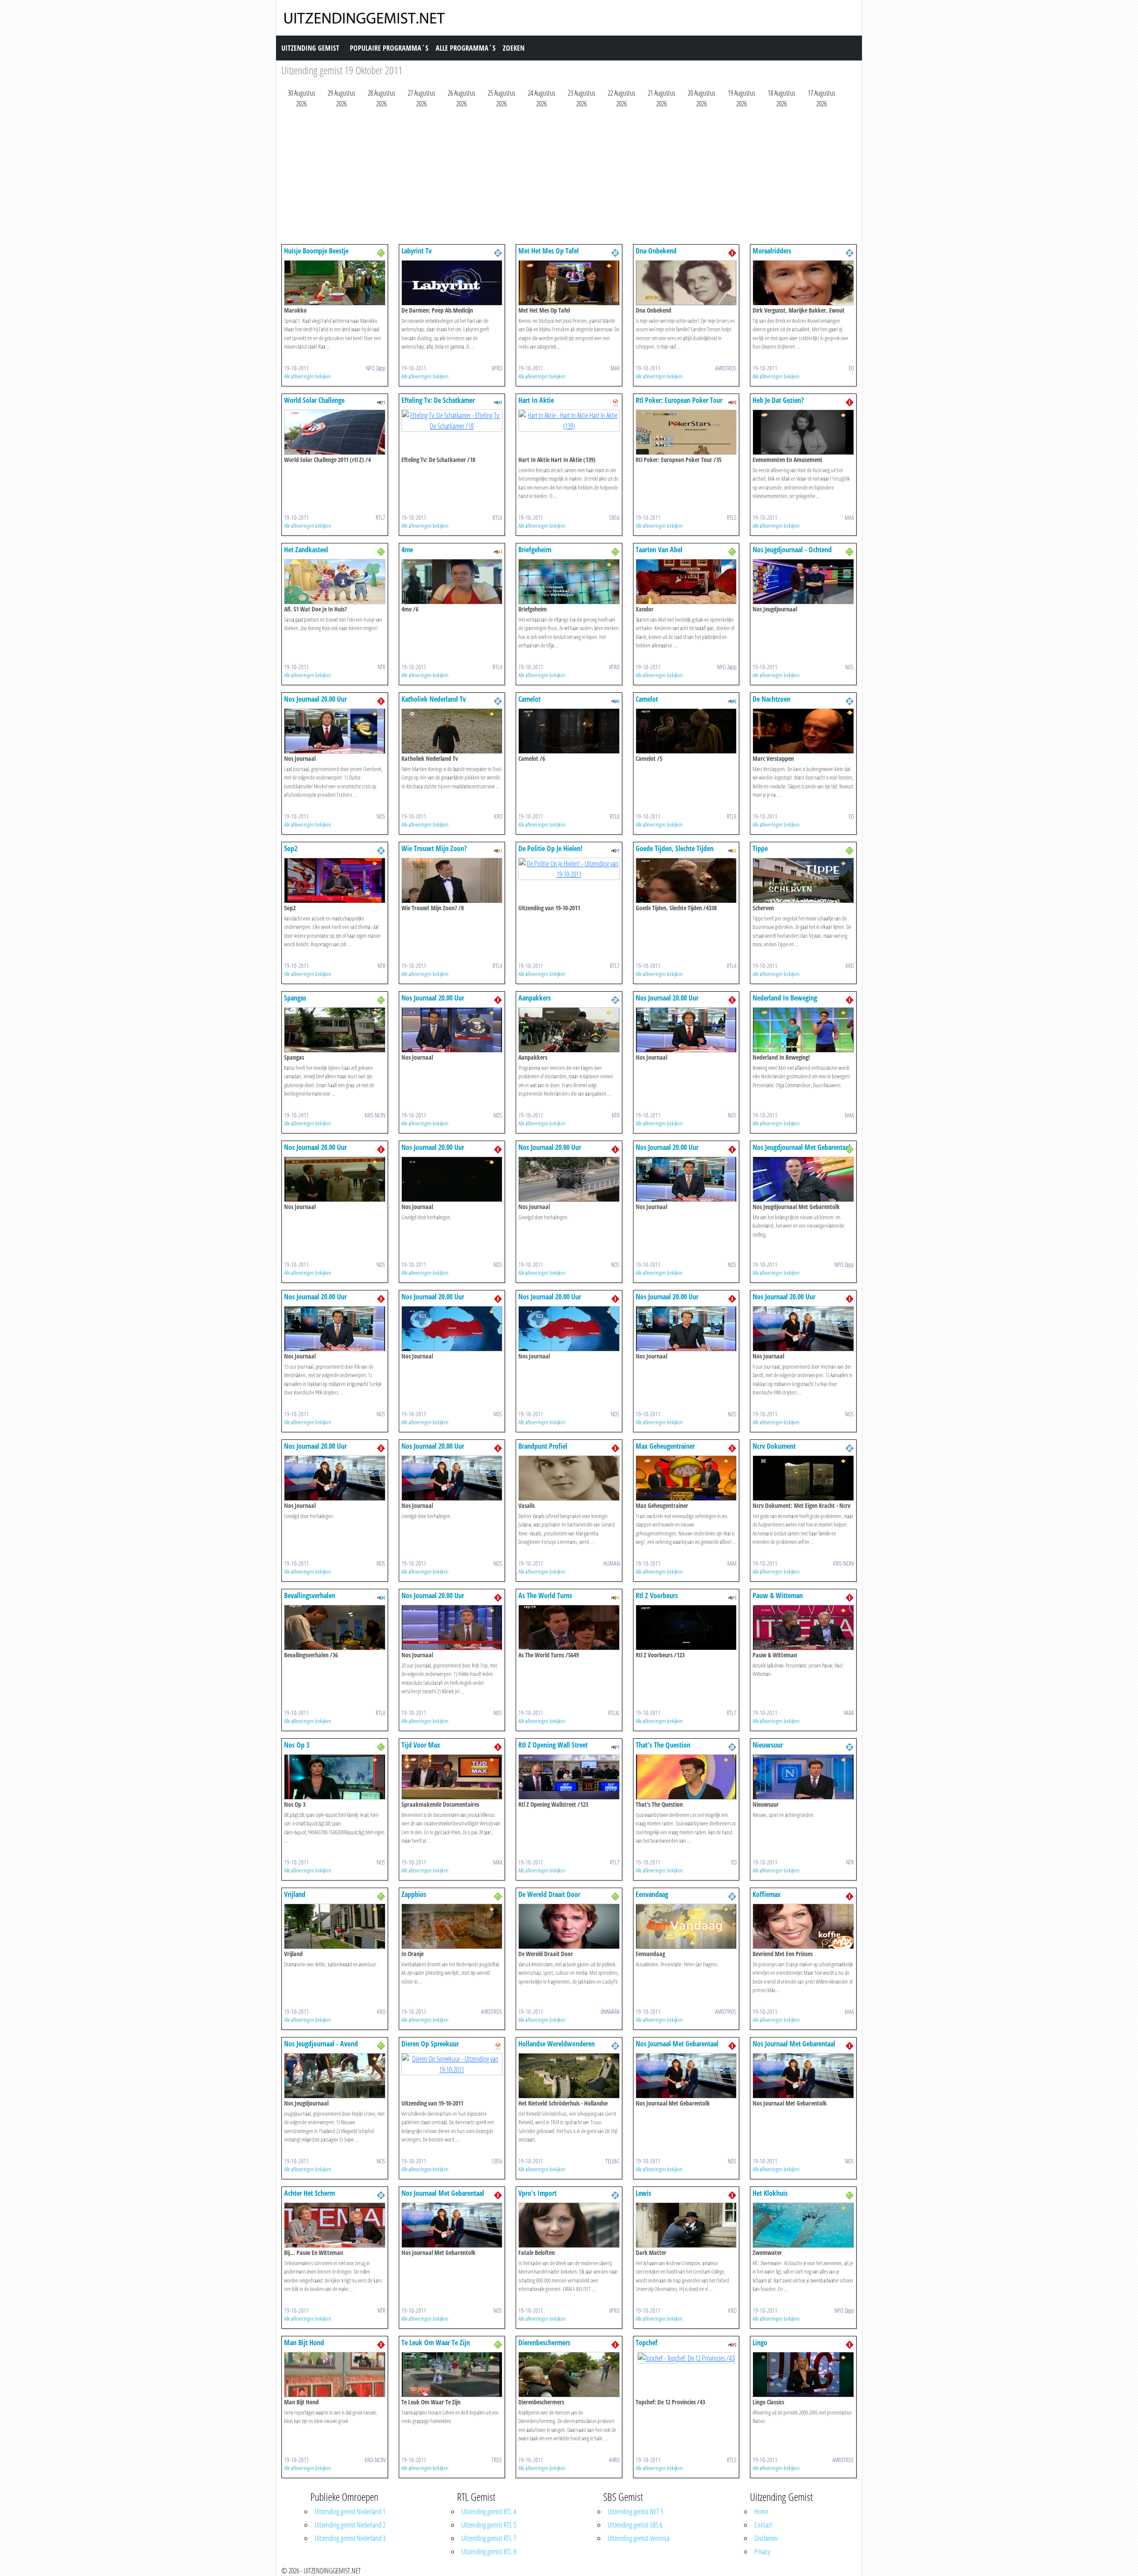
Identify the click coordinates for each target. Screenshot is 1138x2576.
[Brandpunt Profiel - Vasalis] (569, 1477)
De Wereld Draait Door (549, 1894)
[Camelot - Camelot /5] (686, 730)
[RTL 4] (498, 551)
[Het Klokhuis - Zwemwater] (803, 2224)
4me (407, 550)
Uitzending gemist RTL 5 (489, 2525)
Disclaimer (766, 2538)
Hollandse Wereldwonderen (557, 2044)
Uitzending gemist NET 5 (635, 2512)
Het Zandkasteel (306, 550)
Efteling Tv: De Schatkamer (438, 400)
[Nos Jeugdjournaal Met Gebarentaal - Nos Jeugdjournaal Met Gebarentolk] (803, 1178)
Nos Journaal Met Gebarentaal (677, 2044)
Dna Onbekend (656, 251)
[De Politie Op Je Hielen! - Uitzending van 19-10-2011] (569, 868)
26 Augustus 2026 (461, 98)
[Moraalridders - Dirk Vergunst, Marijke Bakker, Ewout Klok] (803, 282)
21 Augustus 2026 (661, 98)
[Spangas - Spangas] (335, 1029)
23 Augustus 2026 (581, 98)
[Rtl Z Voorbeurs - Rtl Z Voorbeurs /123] (686, 1627)
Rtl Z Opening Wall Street (553, 1745)
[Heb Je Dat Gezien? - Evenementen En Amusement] (803, 431)
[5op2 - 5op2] (335, 880)
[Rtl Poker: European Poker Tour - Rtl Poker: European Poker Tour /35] (686, 431)
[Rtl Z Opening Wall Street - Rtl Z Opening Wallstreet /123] (569, 1776)
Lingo (760, 2343)
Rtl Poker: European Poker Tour (679, 400)
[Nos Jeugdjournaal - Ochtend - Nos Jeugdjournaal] (803, 581)
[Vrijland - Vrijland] (335, 1925)
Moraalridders (772, 251)
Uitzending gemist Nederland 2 (350, 2525)
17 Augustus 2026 (821, 98)
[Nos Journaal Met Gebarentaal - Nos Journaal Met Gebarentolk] (686, 2075)
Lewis (643, 2193)
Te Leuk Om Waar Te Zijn (436, 2343)
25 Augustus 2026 (501, 98)
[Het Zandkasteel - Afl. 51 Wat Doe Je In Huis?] (335, 581)
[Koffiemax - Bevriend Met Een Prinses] (803, 1925)
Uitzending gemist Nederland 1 (350, 2512)
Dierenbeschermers (544, 2343)
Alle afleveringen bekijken (308, 376)
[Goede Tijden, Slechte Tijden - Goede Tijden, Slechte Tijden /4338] (686, 880)
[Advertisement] (548, 178)
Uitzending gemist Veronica (639, 2538)
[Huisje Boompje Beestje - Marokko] (335, 282)
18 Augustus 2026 (781, 98)
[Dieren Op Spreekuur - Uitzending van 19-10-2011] (452, 2063)
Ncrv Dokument (774, 1446)
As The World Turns (545, 1595)
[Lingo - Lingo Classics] (803, 2374)
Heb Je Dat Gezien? (778, 400)
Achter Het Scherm (309, 2193)
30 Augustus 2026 (301, 98)
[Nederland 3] (381, 252)
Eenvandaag (652, 1894)
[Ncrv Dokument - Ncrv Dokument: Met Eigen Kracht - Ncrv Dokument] (803, 1477)
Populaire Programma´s (389, 48)
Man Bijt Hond (304, 2343)
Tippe (760, 848)
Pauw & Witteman (778, 1595)
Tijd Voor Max (421, 1745)
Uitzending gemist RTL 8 (489, 2552)
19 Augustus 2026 (741, 98)
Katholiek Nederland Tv (434, 699)
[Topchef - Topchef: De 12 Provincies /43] (686, 2357)
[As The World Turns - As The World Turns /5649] (569, 1627)
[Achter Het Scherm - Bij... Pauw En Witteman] (335, 2224)
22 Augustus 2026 (621, 98)
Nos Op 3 (297, 1745)
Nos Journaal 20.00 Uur (315, 699)
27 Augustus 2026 (421, 98)
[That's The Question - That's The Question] (686, 1776)
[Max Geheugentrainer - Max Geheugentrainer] (686, 1477)
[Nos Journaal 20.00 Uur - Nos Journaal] (335, 730)
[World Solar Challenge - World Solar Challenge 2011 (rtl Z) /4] (335, 431)
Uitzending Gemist (310, 48)
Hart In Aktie (536, 400)
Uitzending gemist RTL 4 (489, 2512)
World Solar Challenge (314, 400)
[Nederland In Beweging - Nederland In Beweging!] (803, 1029)
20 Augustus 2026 (701, 98)
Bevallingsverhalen (310, 1595)
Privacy (762, 2552)
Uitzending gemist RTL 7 (489, 2538)
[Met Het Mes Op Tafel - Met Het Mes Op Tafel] (569, 282)
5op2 (291, 848)
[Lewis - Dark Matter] (686, 2224)
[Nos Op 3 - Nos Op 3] (335, 1776)
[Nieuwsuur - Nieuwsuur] (803, 1776)
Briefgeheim (535, 550)
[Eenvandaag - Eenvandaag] (686, 1925)
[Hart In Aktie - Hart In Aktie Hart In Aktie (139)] (569, 420)
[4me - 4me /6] (452, 581)
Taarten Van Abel (659, 550)
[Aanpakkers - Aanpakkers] (569, 1029)
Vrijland (295, 1894)
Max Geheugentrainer (665, 1446)
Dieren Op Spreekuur (430, 2044)
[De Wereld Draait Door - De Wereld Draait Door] (569, 1925)
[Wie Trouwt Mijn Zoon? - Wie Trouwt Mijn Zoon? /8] (452, 880)
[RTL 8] (498, 402)
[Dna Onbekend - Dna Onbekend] (686, 282)
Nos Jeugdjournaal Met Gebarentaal (801, 1147)
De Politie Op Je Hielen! (550, 848)
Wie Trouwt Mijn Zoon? (434, 848)
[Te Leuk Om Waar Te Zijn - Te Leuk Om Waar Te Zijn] (452, 2374)
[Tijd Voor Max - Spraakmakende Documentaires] (452, 1776)
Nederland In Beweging (785, 998)
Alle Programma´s (466, 48)
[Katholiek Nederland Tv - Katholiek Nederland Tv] (452, 730)
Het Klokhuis (770, 2193)
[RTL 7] (381, 402)
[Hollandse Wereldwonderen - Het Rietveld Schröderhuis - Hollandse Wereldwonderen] (569, 2075)
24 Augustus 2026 (541, 98)
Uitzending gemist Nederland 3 (350, 2538)
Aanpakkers (535, 998)
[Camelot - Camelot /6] (569, 730)
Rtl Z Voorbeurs (657, 1595)
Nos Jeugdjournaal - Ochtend (792, 550)
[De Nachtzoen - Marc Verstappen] (803, 730)
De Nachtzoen (771, 699)
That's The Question (663, 1745)
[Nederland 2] (498, 252)
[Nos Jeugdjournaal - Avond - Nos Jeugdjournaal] (335, 2075)
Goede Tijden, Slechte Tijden (675, 848)
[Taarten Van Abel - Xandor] (686, 581)
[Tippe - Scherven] (803, 880)
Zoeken (514, 48)
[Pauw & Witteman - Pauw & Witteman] (803, 1627)
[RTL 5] (732, 402)
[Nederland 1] (732, 252)
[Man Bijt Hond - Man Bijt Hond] (335, 2374)
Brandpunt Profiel (543, 1446)
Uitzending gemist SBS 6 (635, 2525)
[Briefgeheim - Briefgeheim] (569, 581)
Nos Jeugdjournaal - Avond (321, 2044)
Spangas (295, 998)
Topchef (647, 2343)
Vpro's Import (537, 2193)
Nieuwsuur (768, 1745)
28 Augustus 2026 (381, 98)
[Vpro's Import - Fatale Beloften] (569, 2224)
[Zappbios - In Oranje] (452, 1925)
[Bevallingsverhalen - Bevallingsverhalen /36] (335, 1627)
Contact (763, 2525)
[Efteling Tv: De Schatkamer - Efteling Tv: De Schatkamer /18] (452, 420)
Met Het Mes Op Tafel (549, 251)
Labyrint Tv (417, 251)
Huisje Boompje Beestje (316, 251)
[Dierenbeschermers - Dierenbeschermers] (569, 2374)
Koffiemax (767, 1894)
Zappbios (414, 1894)
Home (761, 2512)
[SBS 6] (615, 402)
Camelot (529, 699)
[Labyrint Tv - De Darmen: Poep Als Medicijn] (452, 282)
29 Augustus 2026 (341, 98)
